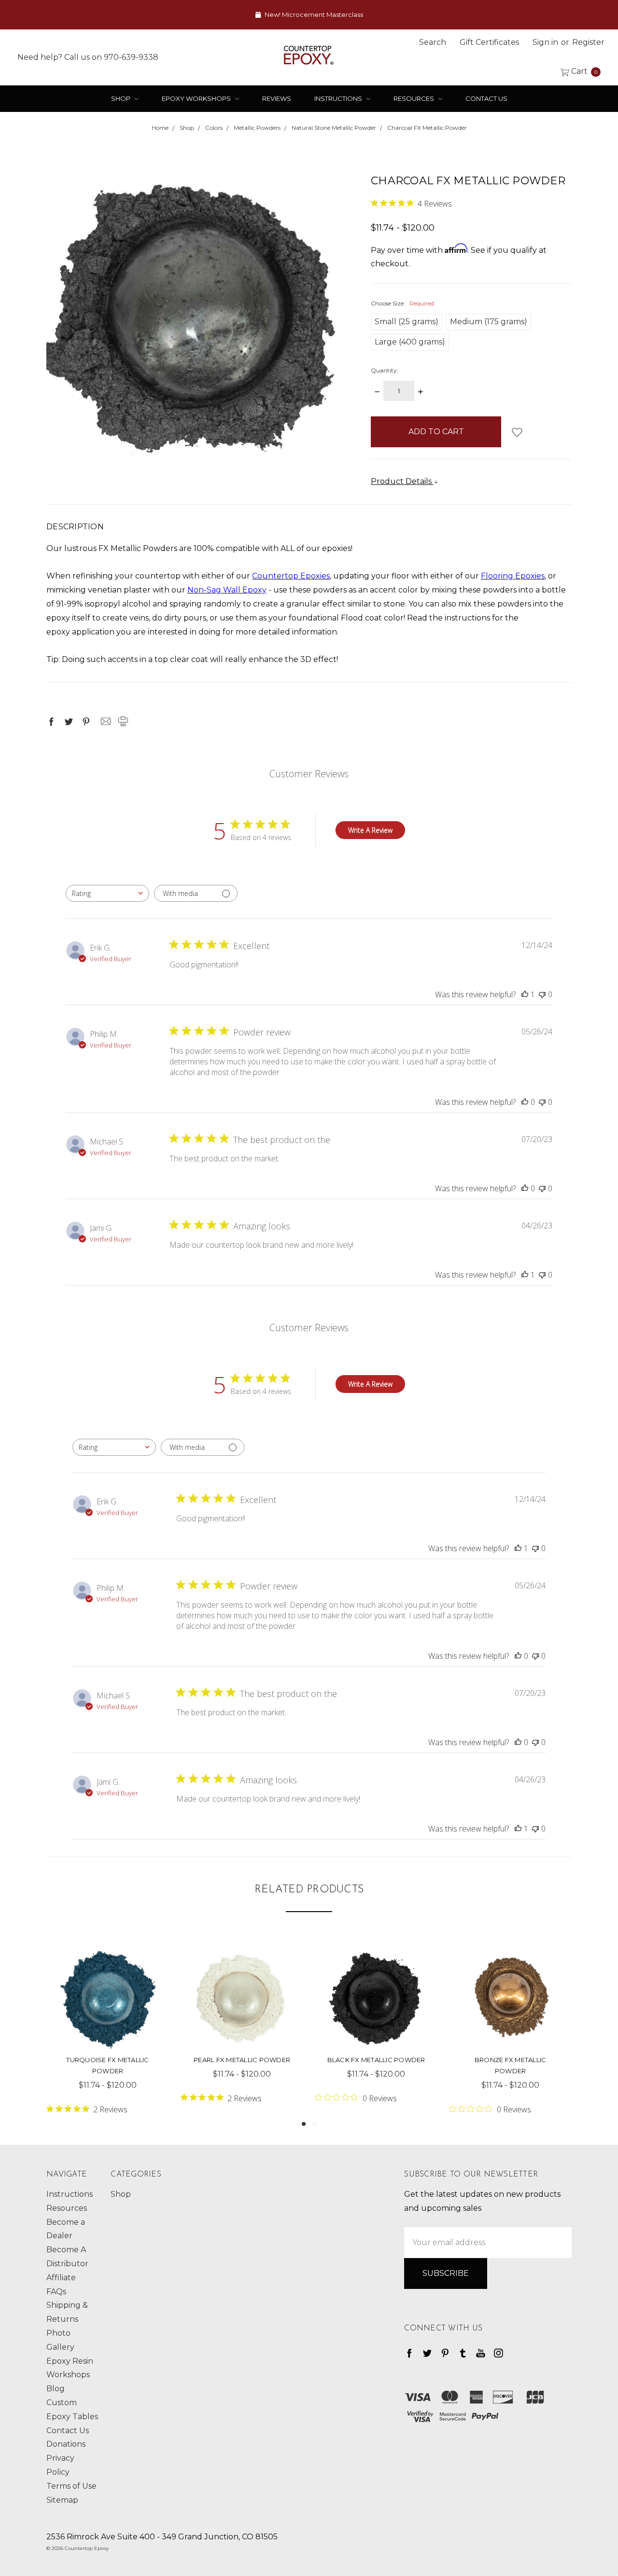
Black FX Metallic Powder (376, 2060)
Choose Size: (402, 303)
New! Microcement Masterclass (313, 14)
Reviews (277, 98)
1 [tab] (304, 2124)
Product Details (402, 481)
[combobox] (107, 893)
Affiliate (61, 2278)
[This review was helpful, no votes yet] (525, 1102)
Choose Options (108, 2018)
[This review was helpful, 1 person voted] (525, 994)
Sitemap (62, 2500)
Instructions (339, 98)
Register (588, 42)
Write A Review (370, 830)
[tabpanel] (108, 2027)
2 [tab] (315, 2124)
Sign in (545, 42)
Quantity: (385, 370)
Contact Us (486, 98)
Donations (66, 2444)
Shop (121, 98)
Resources (414, 98)
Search (433, 42)
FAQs (56, 2292)
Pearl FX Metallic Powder (242, 2060)
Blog (56, 2389)
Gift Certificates (489, 42)
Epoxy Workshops (197, 98)
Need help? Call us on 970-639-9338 (88, 57)
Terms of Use (71, 2486)
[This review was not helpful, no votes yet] (542, 994)
